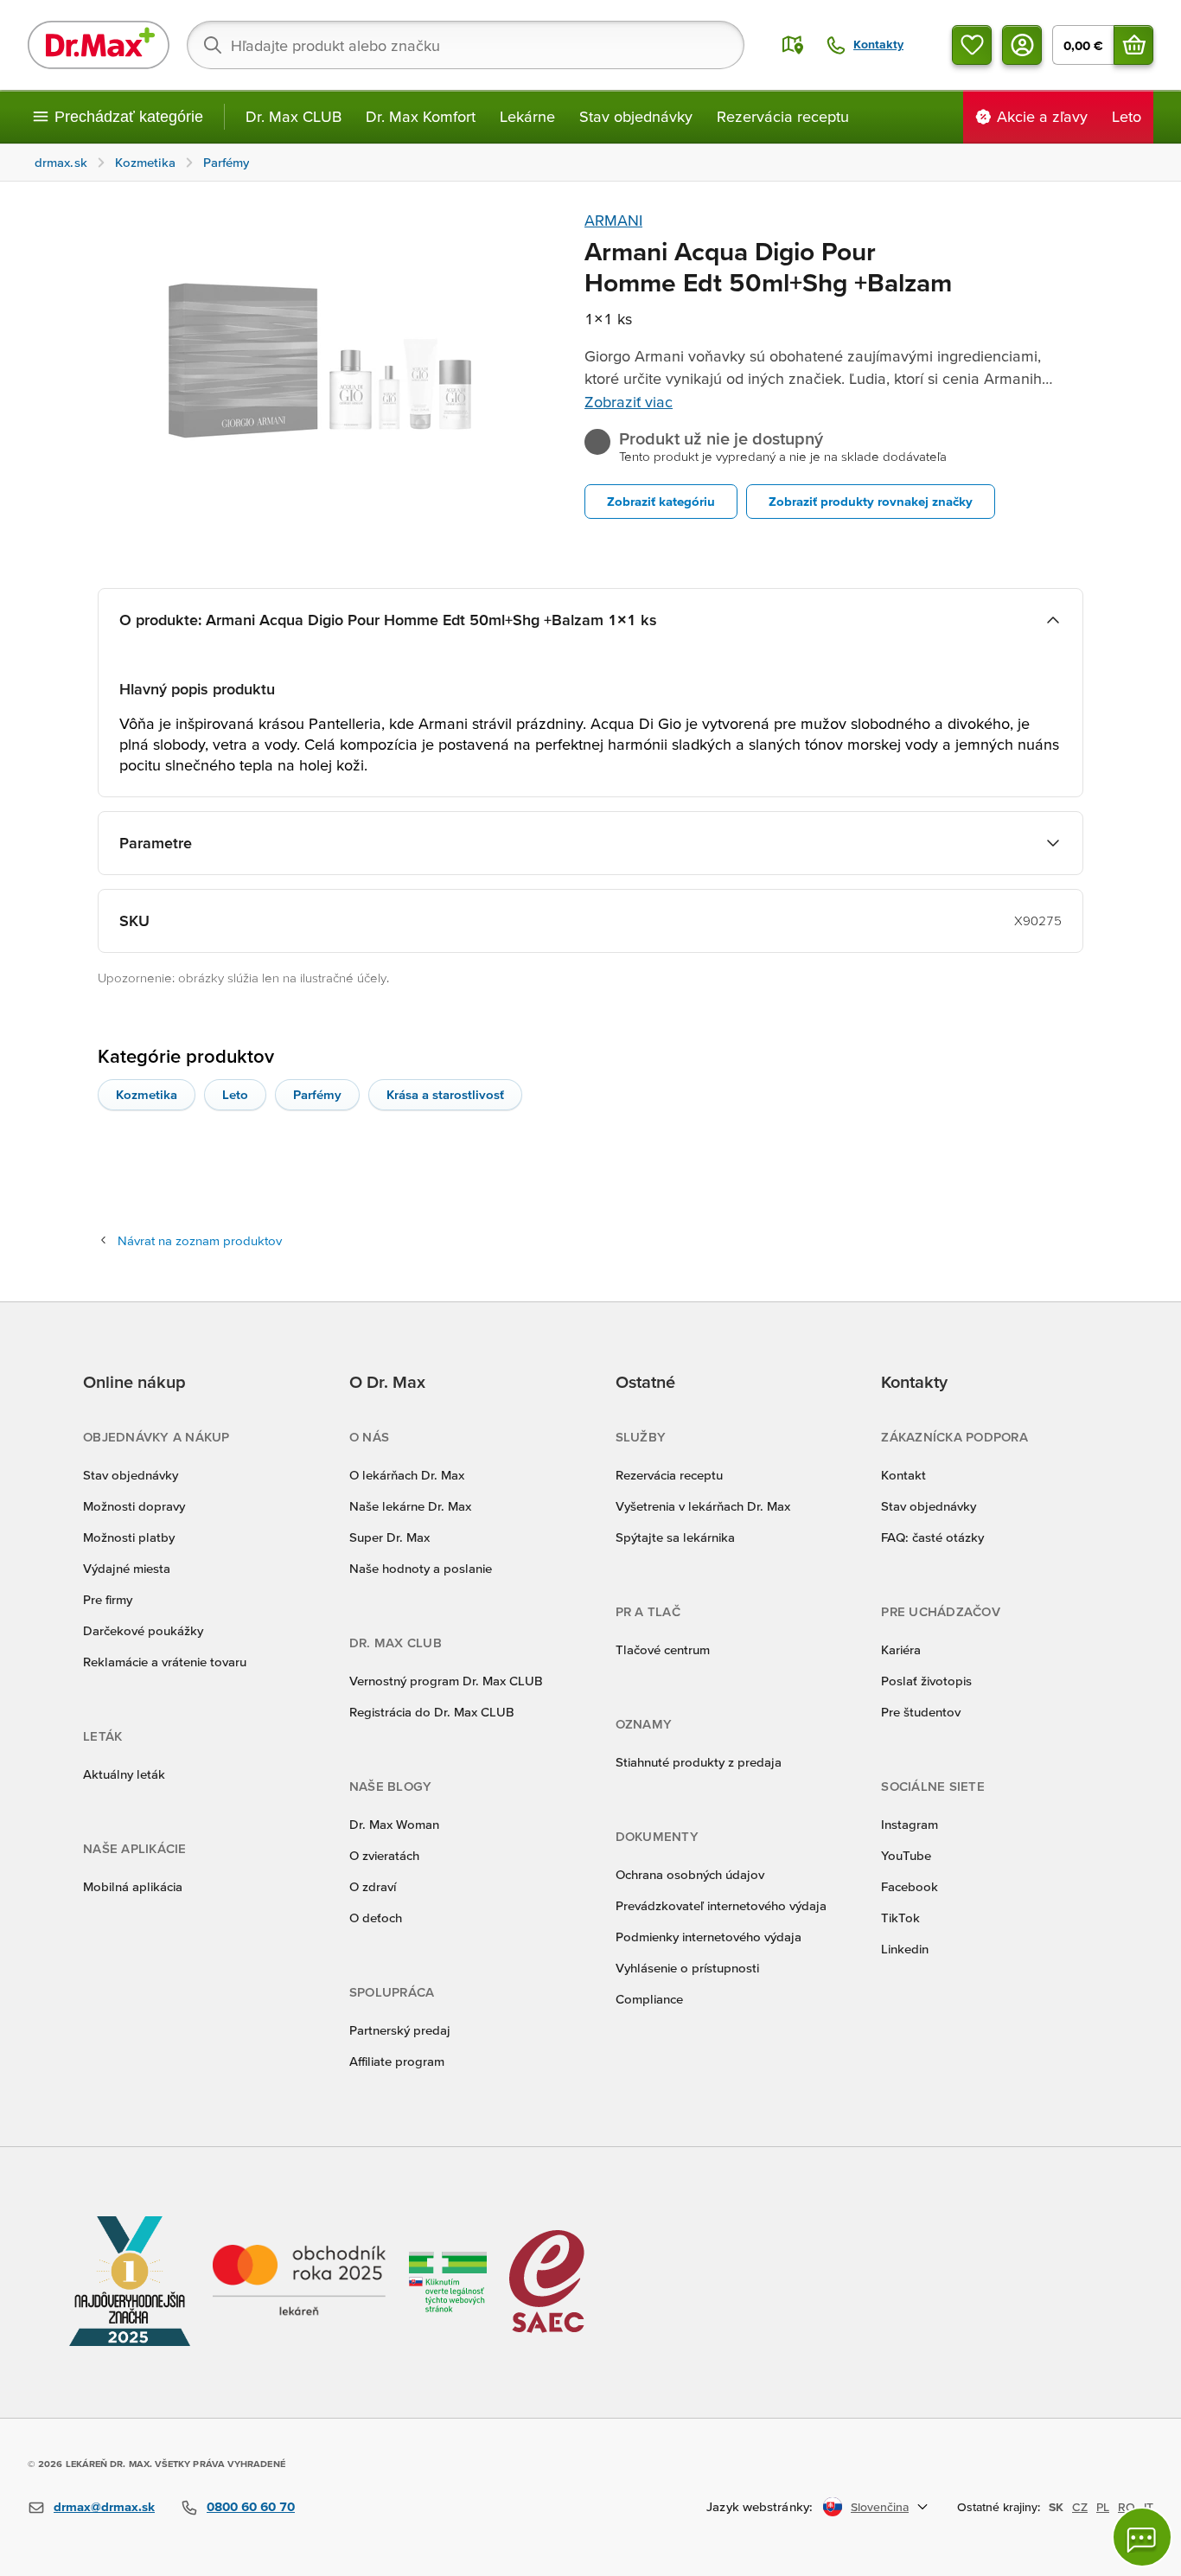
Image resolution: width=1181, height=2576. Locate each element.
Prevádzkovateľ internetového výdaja (721, 1905)
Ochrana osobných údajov (690, 1874)
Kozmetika (147, 1094)
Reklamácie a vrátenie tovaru (165, 1662)
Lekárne (527, 116)
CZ (1080, 2507)
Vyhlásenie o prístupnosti (687, 1968)
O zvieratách (384, 1855)
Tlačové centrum (663, 1649)
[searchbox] (466, 45)
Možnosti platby (129, 1537)
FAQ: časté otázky (932, 1537)
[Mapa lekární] (793, 45)
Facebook (910, 1886)
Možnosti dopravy (134, 1506)
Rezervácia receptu (783, 116)
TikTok (900, 1918)
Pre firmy (108, 1599)
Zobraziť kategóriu (661, 501)
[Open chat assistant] (1142, 2537)
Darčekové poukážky (143, 1630)
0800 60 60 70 (251, 2506)
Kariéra (901, 1649)
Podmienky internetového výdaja (709, 1937)
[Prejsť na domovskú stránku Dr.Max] (99, 45)
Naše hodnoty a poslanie (421, 1568)
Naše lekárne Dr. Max (410, 1506)
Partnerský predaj (400, 2030)
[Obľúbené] (972, 45)
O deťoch (376, 1918)
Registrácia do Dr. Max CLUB (432, 1712)
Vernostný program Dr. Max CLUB (446, 1681)
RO (1127, 2507)
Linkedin (905, 1949)
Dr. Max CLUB (294, 116)
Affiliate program (397, 2061)
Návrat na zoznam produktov (200, 1240)
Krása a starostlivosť (445, 1094)
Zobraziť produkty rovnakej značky (871, 501)
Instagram (910, 1824)
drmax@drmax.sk (104, 2506)
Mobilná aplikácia (133, 1886)
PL (1103, 2507)
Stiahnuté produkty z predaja (699, 1762)
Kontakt (903, 1475)
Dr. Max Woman (394, 1824)
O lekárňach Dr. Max (407, 1475)
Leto (235, 1094)
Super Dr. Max (389, 1537)
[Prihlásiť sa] (1022, 45)
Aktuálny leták (124, 1774)
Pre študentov (921, 1712)
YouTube (906, 1855)
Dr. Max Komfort (421, 116)
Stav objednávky (636, 116)
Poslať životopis (926, 1681)
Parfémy (317, 1094)
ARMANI (613, 220)
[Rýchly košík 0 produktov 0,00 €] (1133, 45)
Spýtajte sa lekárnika (675, 1537)
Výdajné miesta (127, 1568)
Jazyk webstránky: (760, 2506)
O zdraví (373, 1886)
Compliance (649, 1999)
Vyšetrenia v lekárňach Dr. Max (703, 1506)
